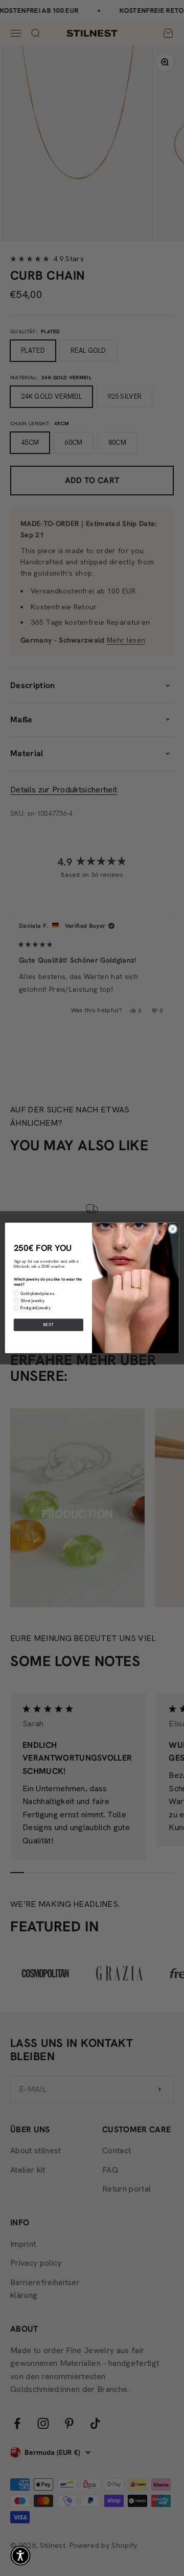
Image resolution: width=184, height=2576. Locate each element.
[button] (20, 2556)
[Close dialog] (172, 1229)
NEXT (49, 1325)
